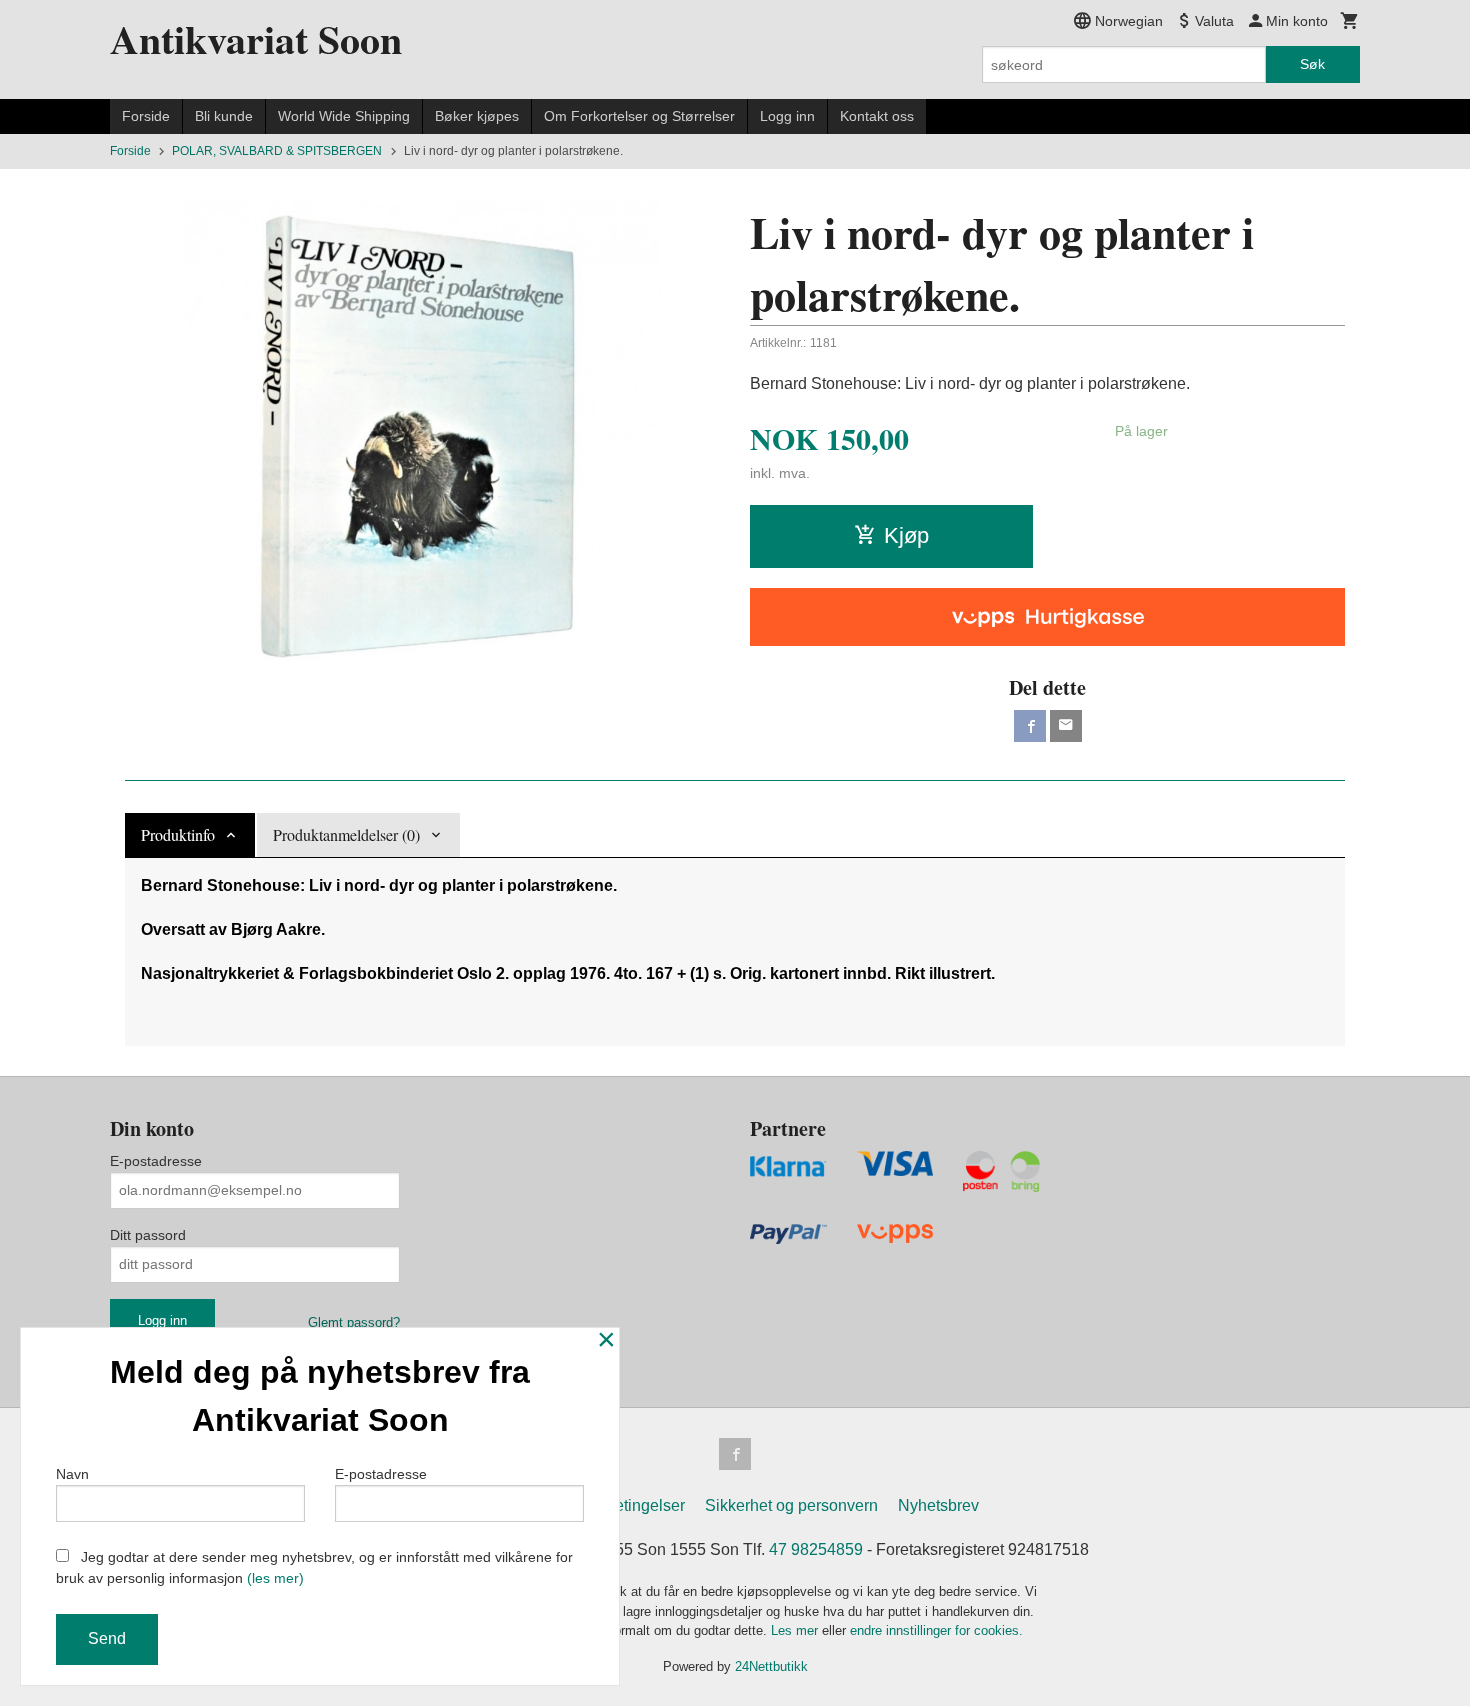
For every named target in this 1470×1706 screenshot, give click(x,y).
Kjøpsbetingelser (624, 1505)
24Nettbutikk (771, 1666)
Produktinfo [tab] (178, 834)
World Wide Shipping (344, 116)
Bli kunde (224, 116)
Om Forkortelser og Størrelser (639, 116)
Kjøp (906, 535)
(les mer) (275, 1578)
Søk (1312, 64)
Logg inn (787, 116)
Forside (146, 116)
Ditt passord (148, 1235)
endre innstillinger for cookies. (936, 1630)
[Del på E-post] (1066, 726)
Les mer (796, 1630)
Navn (72, 1474)
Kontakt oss (877, 116)
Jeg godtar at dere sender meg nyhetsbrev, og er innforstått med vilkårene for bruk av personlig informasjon (314, 1567)
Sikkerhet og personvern (791, 1505)
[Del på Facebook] (1030, 726)
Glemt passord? (354, 1322)
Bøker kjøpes (477, 116)
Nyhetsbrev (938, 1505)
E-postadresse (156, 1161)
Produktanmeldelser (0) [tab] (346, 834)
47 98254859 (816, 1549)
